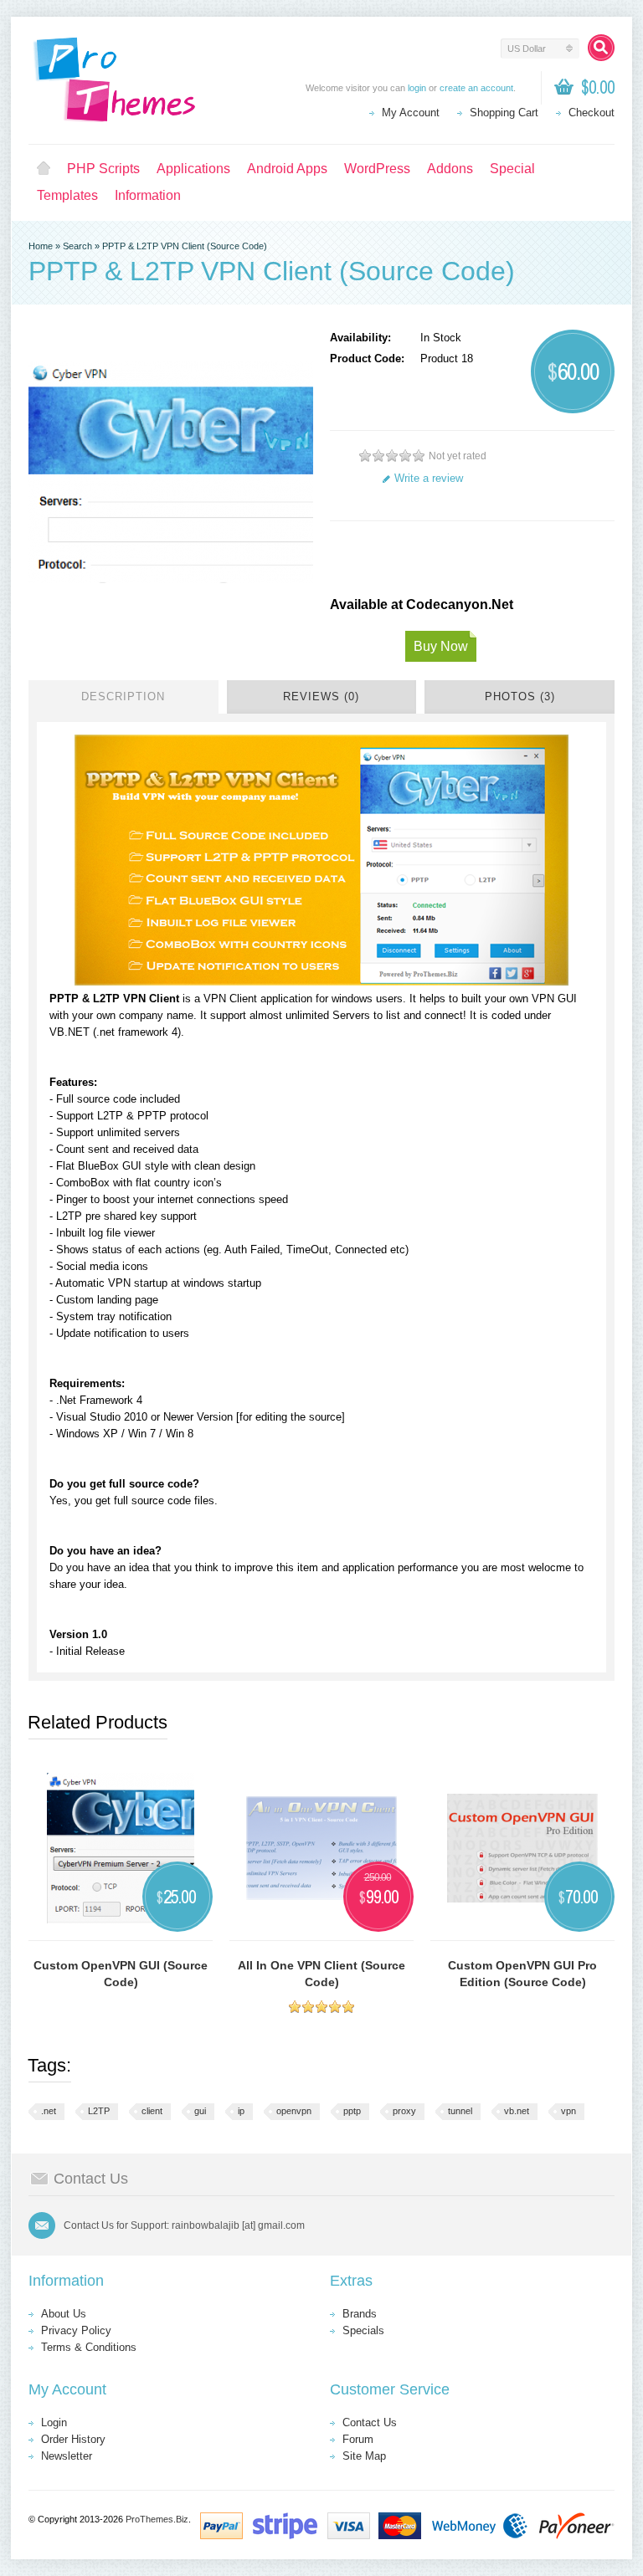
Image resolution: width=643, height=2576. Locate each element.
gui (200, 2111)
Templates (67, 195)
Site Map (364, 2456)
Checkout (592, 113)
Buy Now (441, 646)
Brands (360, 2314)
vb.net (517, 2111)
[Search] (601, 48)
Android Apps (287, 169)
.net (49, 2111)
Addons (450, 169)
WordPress (377, 169)
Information (148, 195)
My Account (411, 113)
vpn (568, 2111)
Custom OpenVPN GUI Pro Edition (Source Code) (522, 1974)
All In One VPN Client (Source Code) (321, 1974)
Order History (73, 2439)
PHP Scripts (103, 169)
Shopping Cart (504, 113)
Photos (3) (520, 696)
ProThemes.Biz (157, 2519)
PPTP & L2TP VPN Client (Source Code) (185, 246)
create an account (476, 88)
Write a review (429, 478)
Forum (358, 2439)
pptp (352, 2111)
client (152, 2111)
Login (54, 2422)
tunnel (460, 2111)
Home (44, 169)
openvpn (294, 2111)
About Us (64, 2314)
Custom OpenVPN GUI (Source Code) (121, 1974)
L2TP (99, 2111)
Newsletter (67, 2456)
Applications (193, 169)
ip (241, 2111)
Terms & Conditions (89, 2347)
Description (123, 696)
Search (77, 246)
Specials (363, 2330)
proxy (404, 2111)
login (417, 88)
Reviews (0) (321, 696)
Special (512, 169)
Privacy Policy (76, 2330)
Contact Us (370, 2422)
